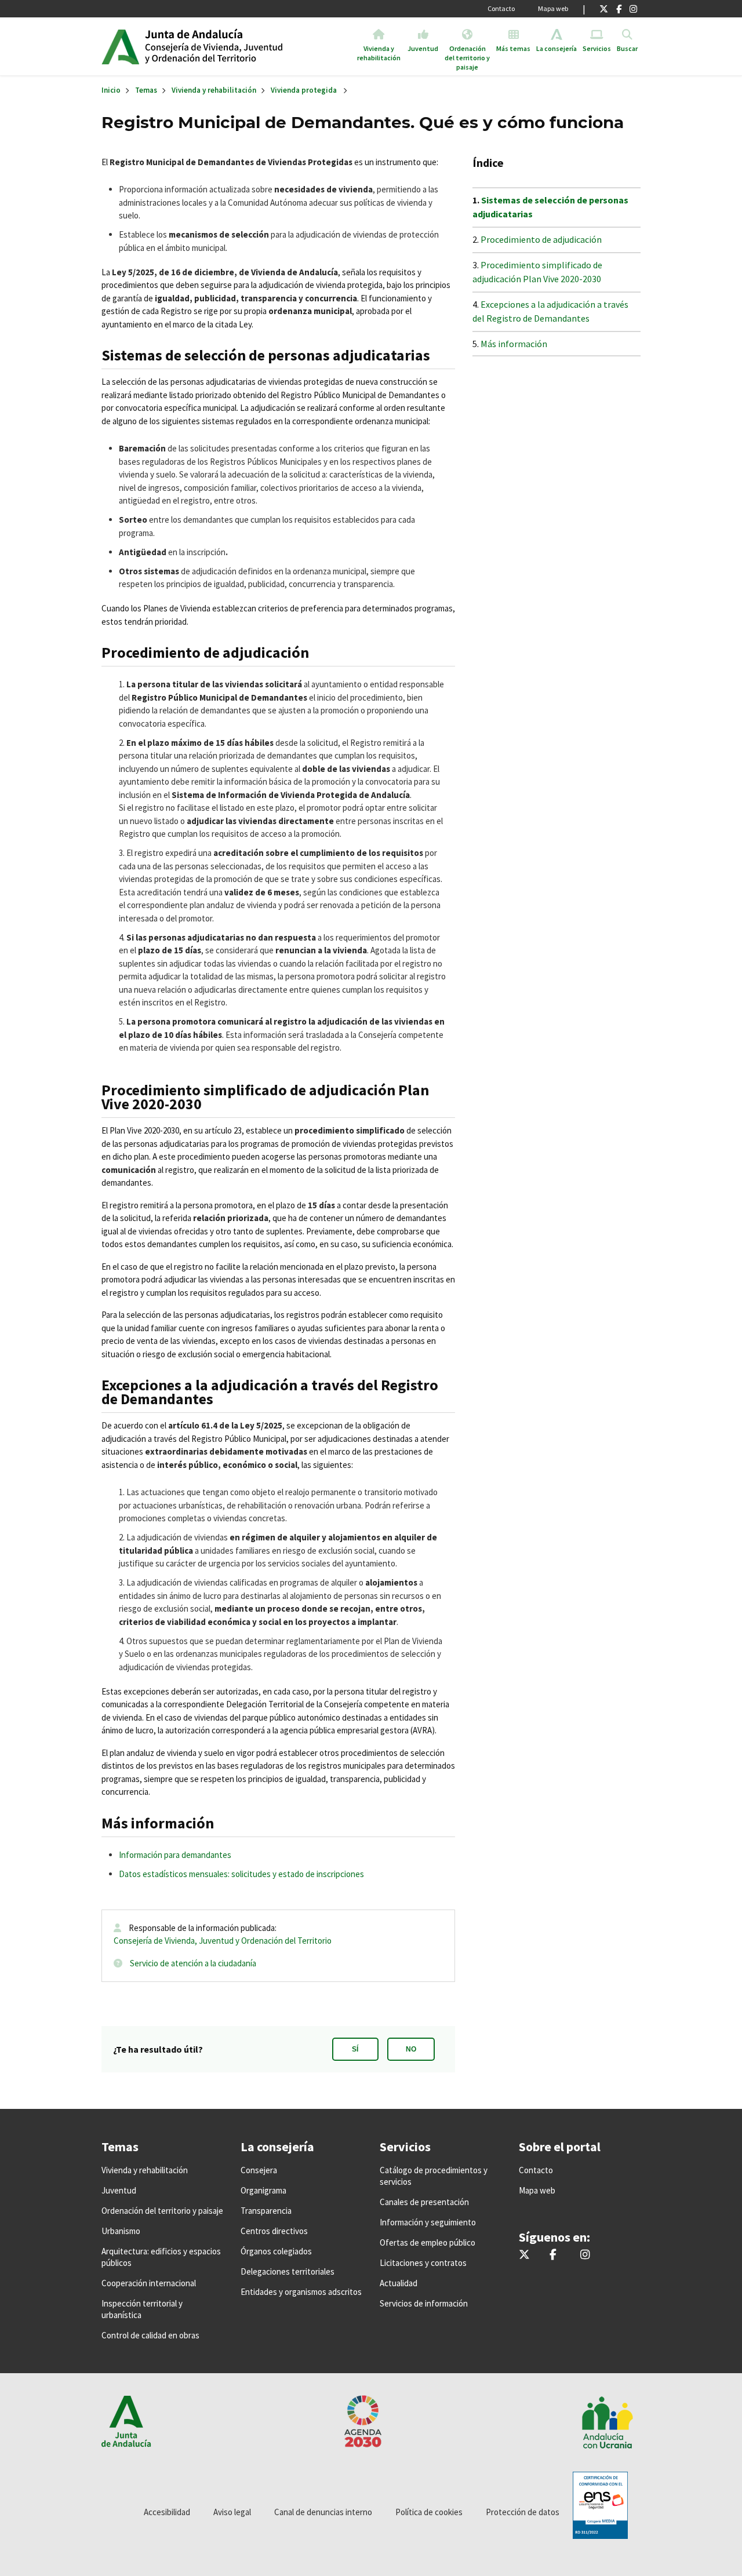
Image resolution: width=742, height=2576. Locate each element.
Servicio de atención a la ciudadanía (193, 1963)
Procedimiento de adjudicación (541, 239)
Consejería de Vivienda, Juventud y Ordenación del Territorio (223, 1941)
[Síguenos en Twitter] (604, 9)
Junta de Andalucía (120, 46)
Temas (146, 90)
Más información (514, 344)
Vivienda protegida (304, 90)
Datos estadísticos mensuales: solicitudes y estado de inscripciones (241, 1874)
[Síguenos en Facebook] (619, 9)
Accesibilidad (167, 2512)
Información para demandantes (175, 1855)
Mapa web (553, 8)
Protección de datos (523, 2512)
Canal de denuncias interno (323, 2512)
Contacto (501, 8)
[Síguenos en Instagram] (633, 9)
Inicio (234, 46)
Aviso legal (232, 2512)
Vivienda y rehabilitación (214, 90)
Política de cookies (429, 2512)
